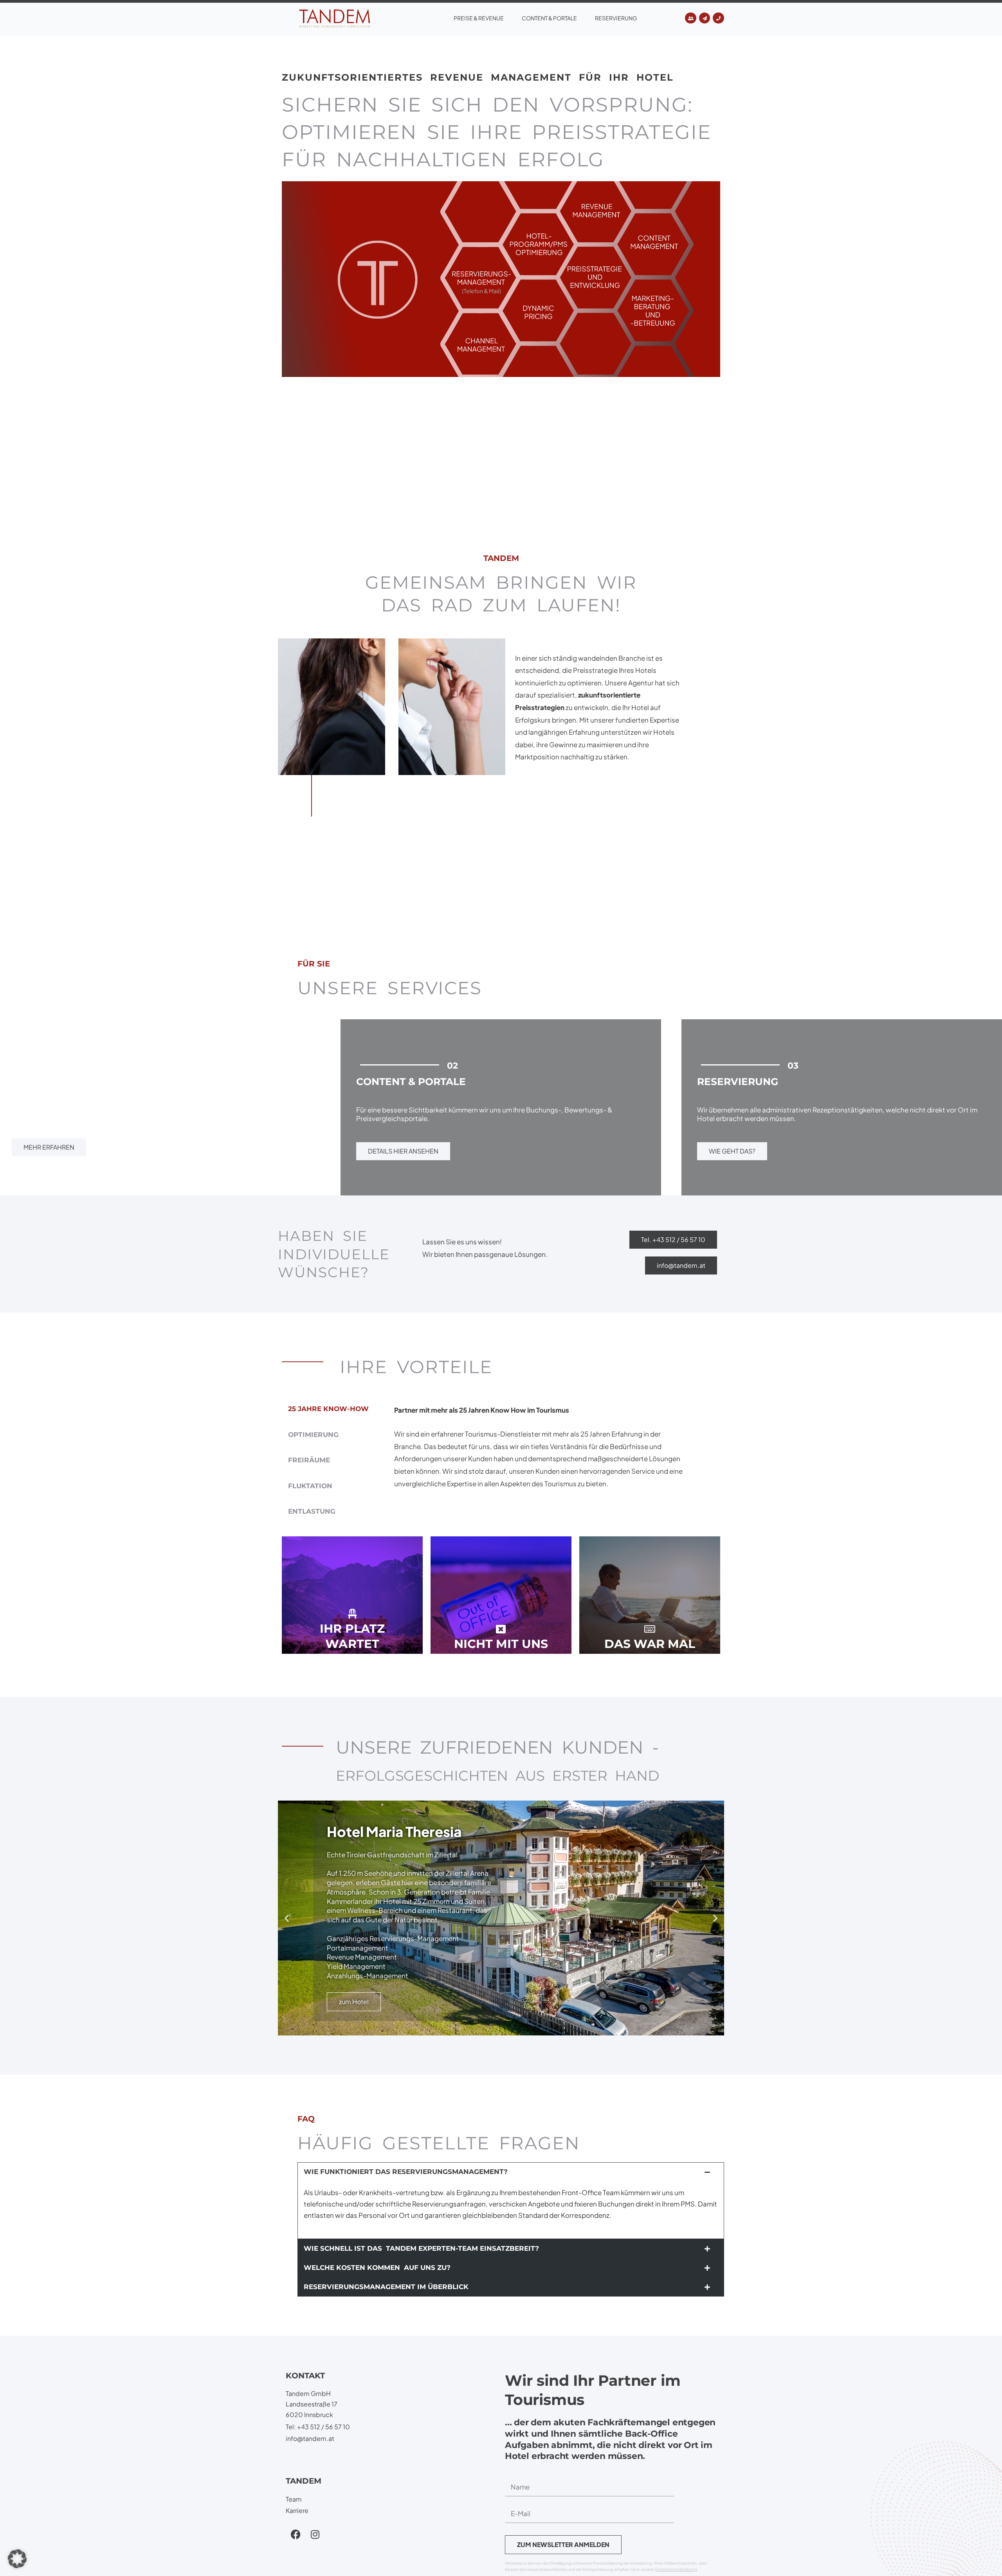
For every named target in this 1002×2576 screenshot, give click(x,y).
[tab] (328, 1409)
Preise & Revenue (479, 18)
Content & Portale (549, 18)
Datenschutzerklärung (676, 2569)
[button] (287, 1918)
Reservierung (616, 18)
